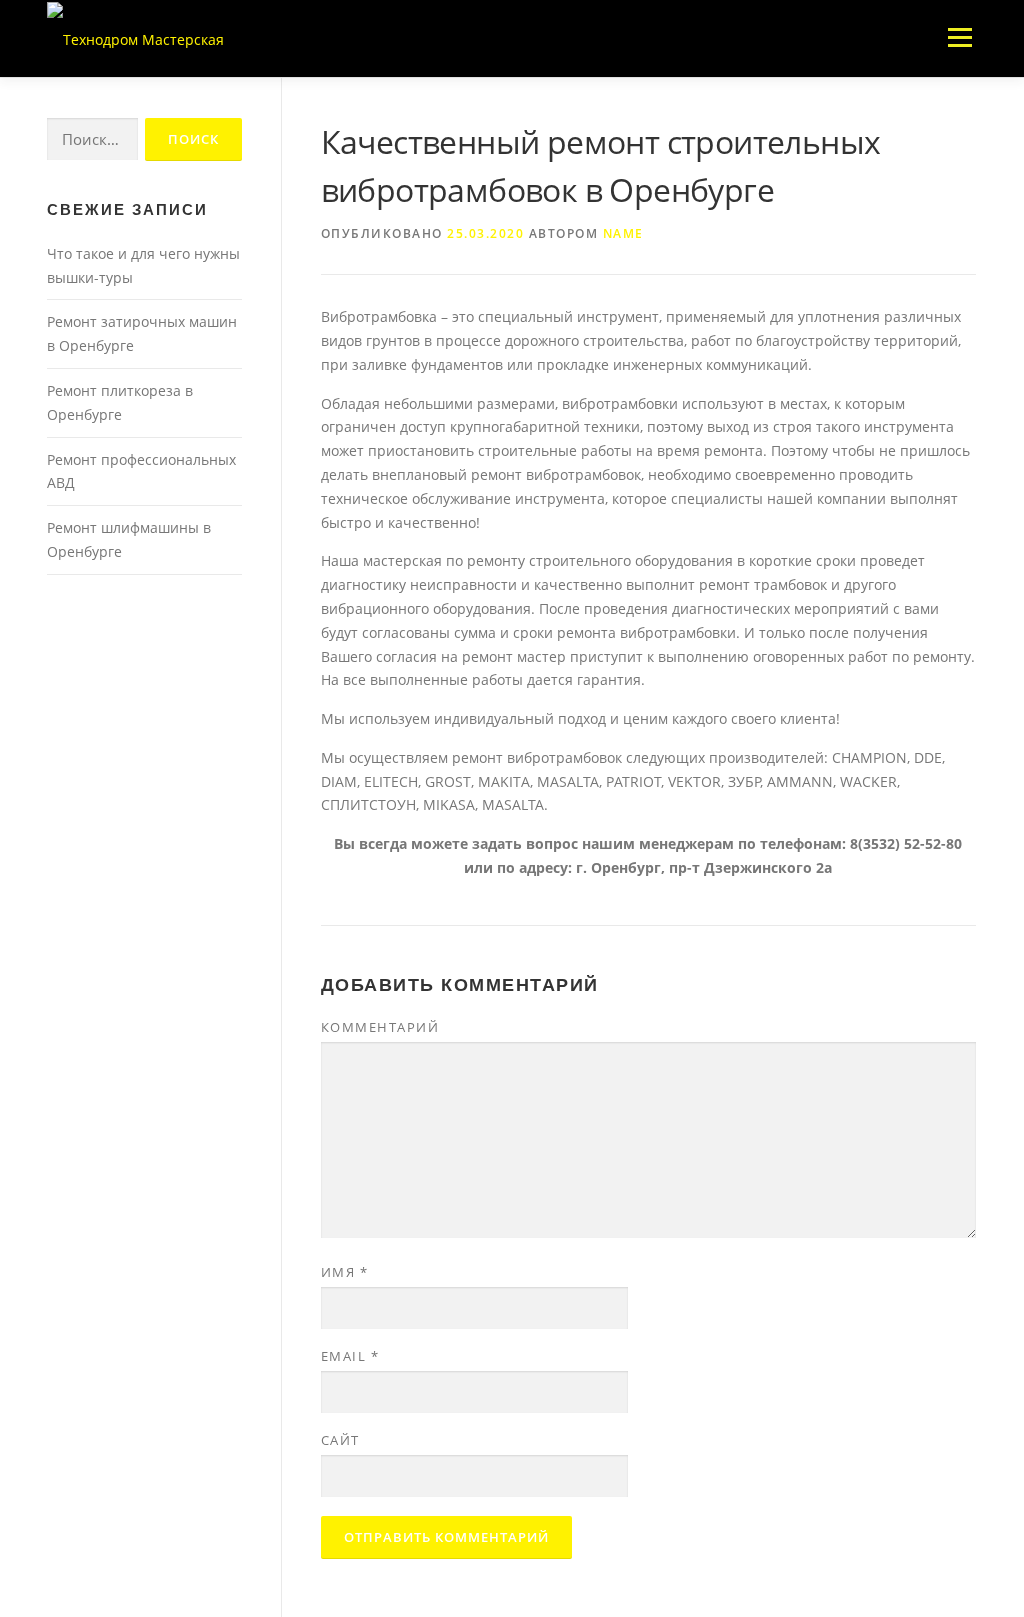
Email (350, 1356)
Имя (345, 1272)
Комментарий (380, 1027)
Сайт (340, 1440)
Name (623, 233)
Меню (959, 37)
